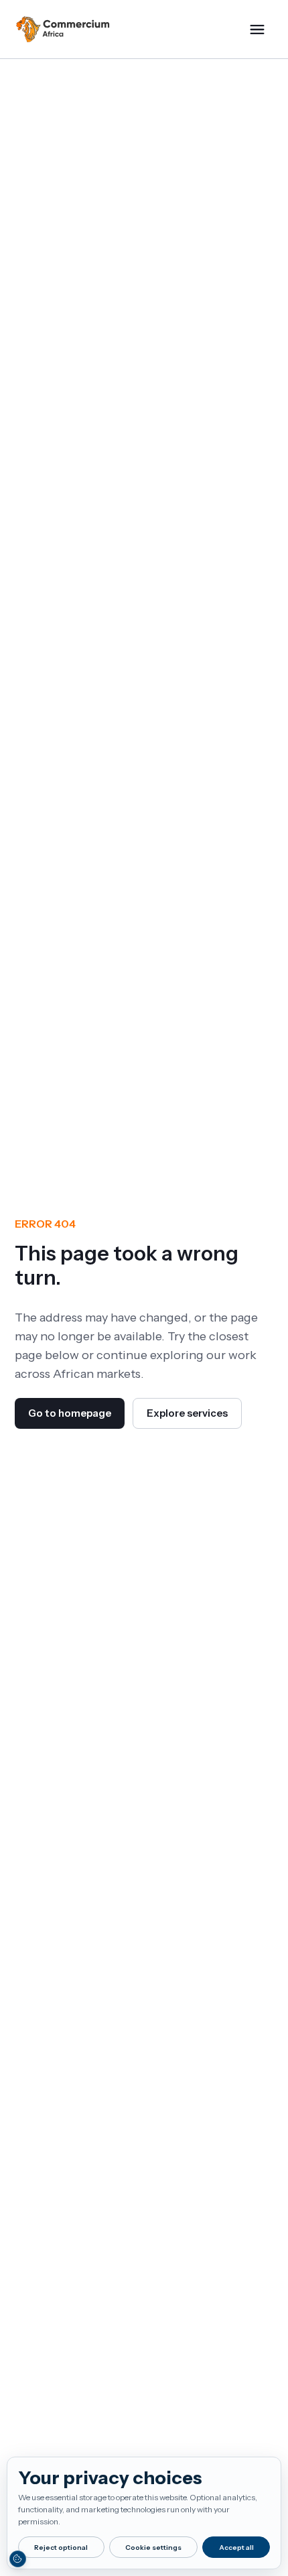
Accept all (236, 2548)
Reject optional (61, 2548)
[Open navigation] (257, 30)
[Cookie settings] (17, 2559)
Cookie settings (153, 2548)
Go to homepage (70, 1413)
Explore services (187, 1413)
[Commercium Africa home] (63, 30)
